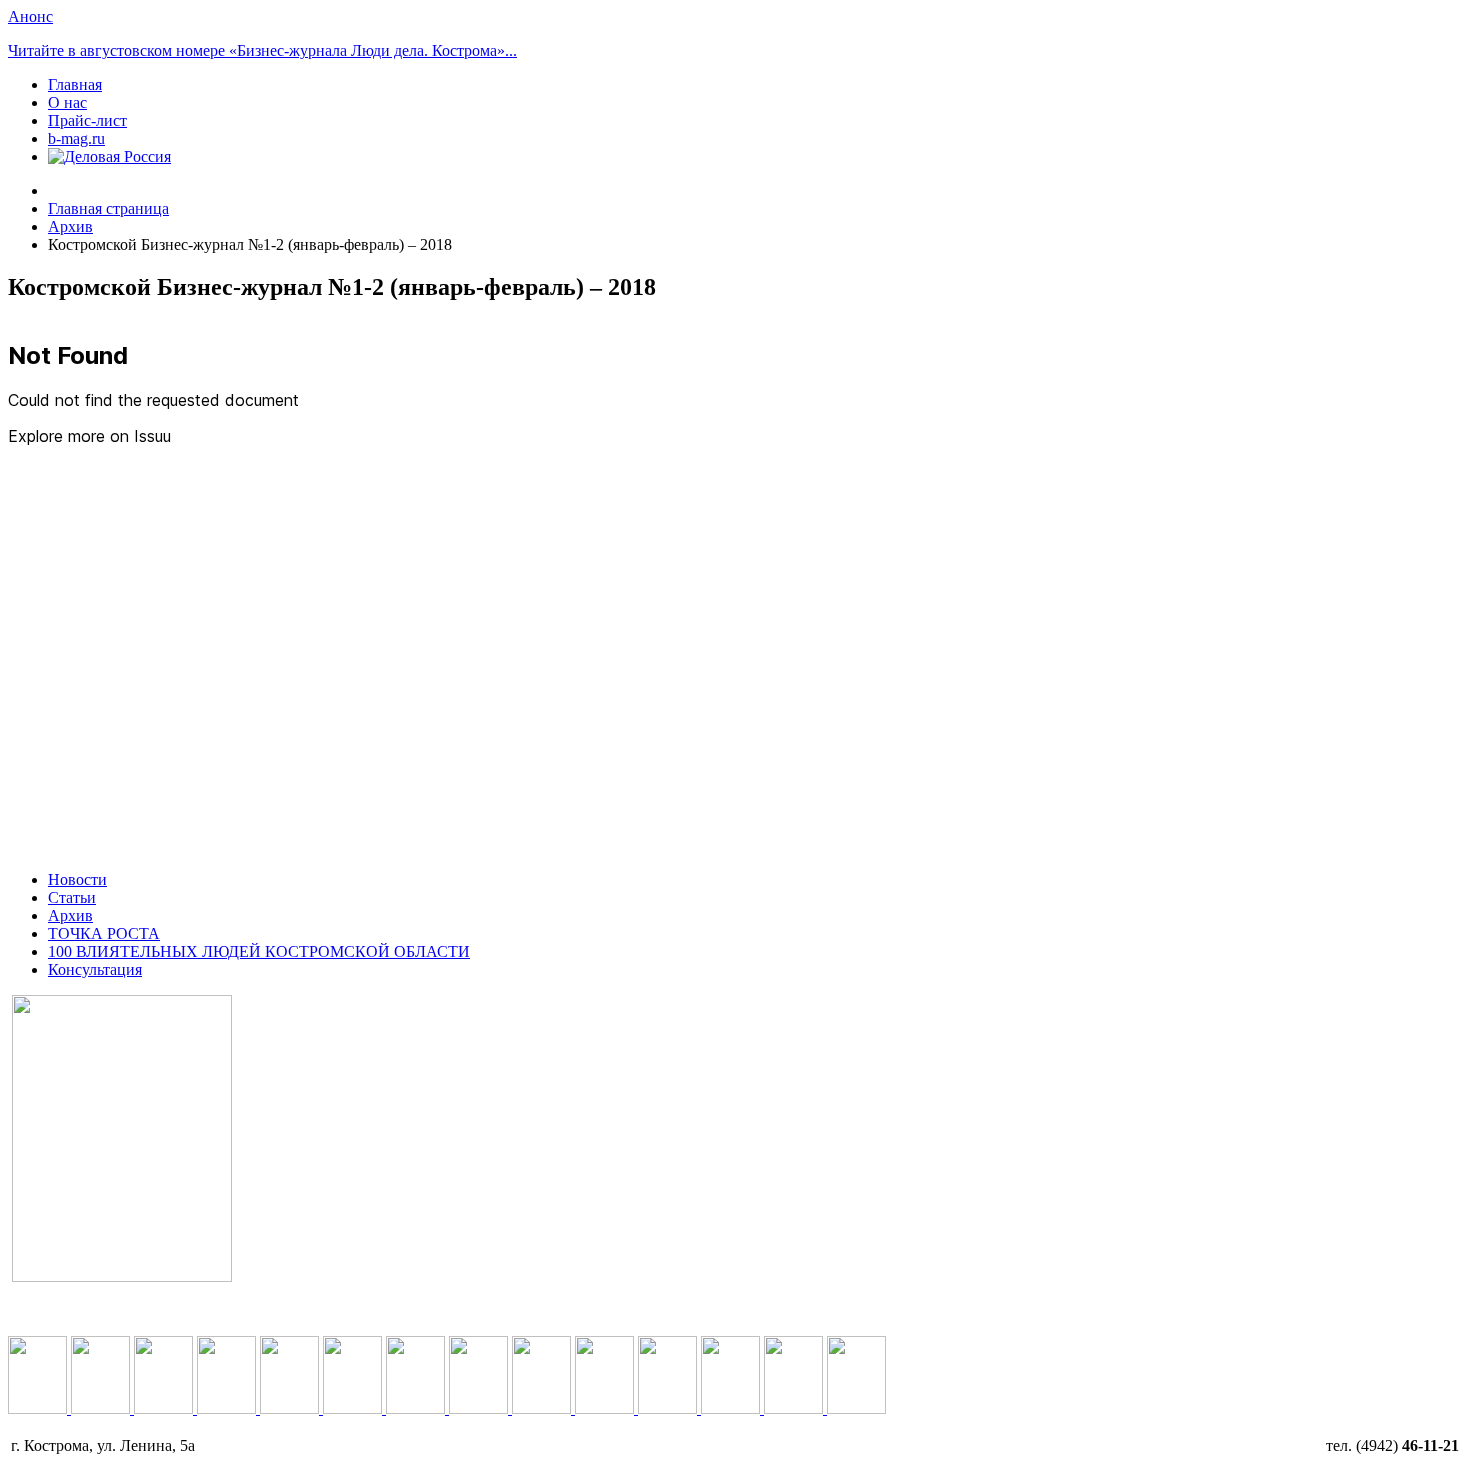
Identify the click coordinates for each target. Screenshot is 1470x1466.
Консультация (95, 969)
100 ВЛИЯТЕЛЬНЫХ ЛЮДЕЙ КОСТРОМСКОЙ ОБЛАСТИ (259, 951)
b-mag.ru (76, 138)
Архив (70, 915)
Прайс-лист (87, 120)
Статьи (72, 897)
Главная (75, 84)
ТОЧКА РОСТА (104, 933)
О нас (67, 102)
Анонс (30, 16)
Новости (77, 879)
